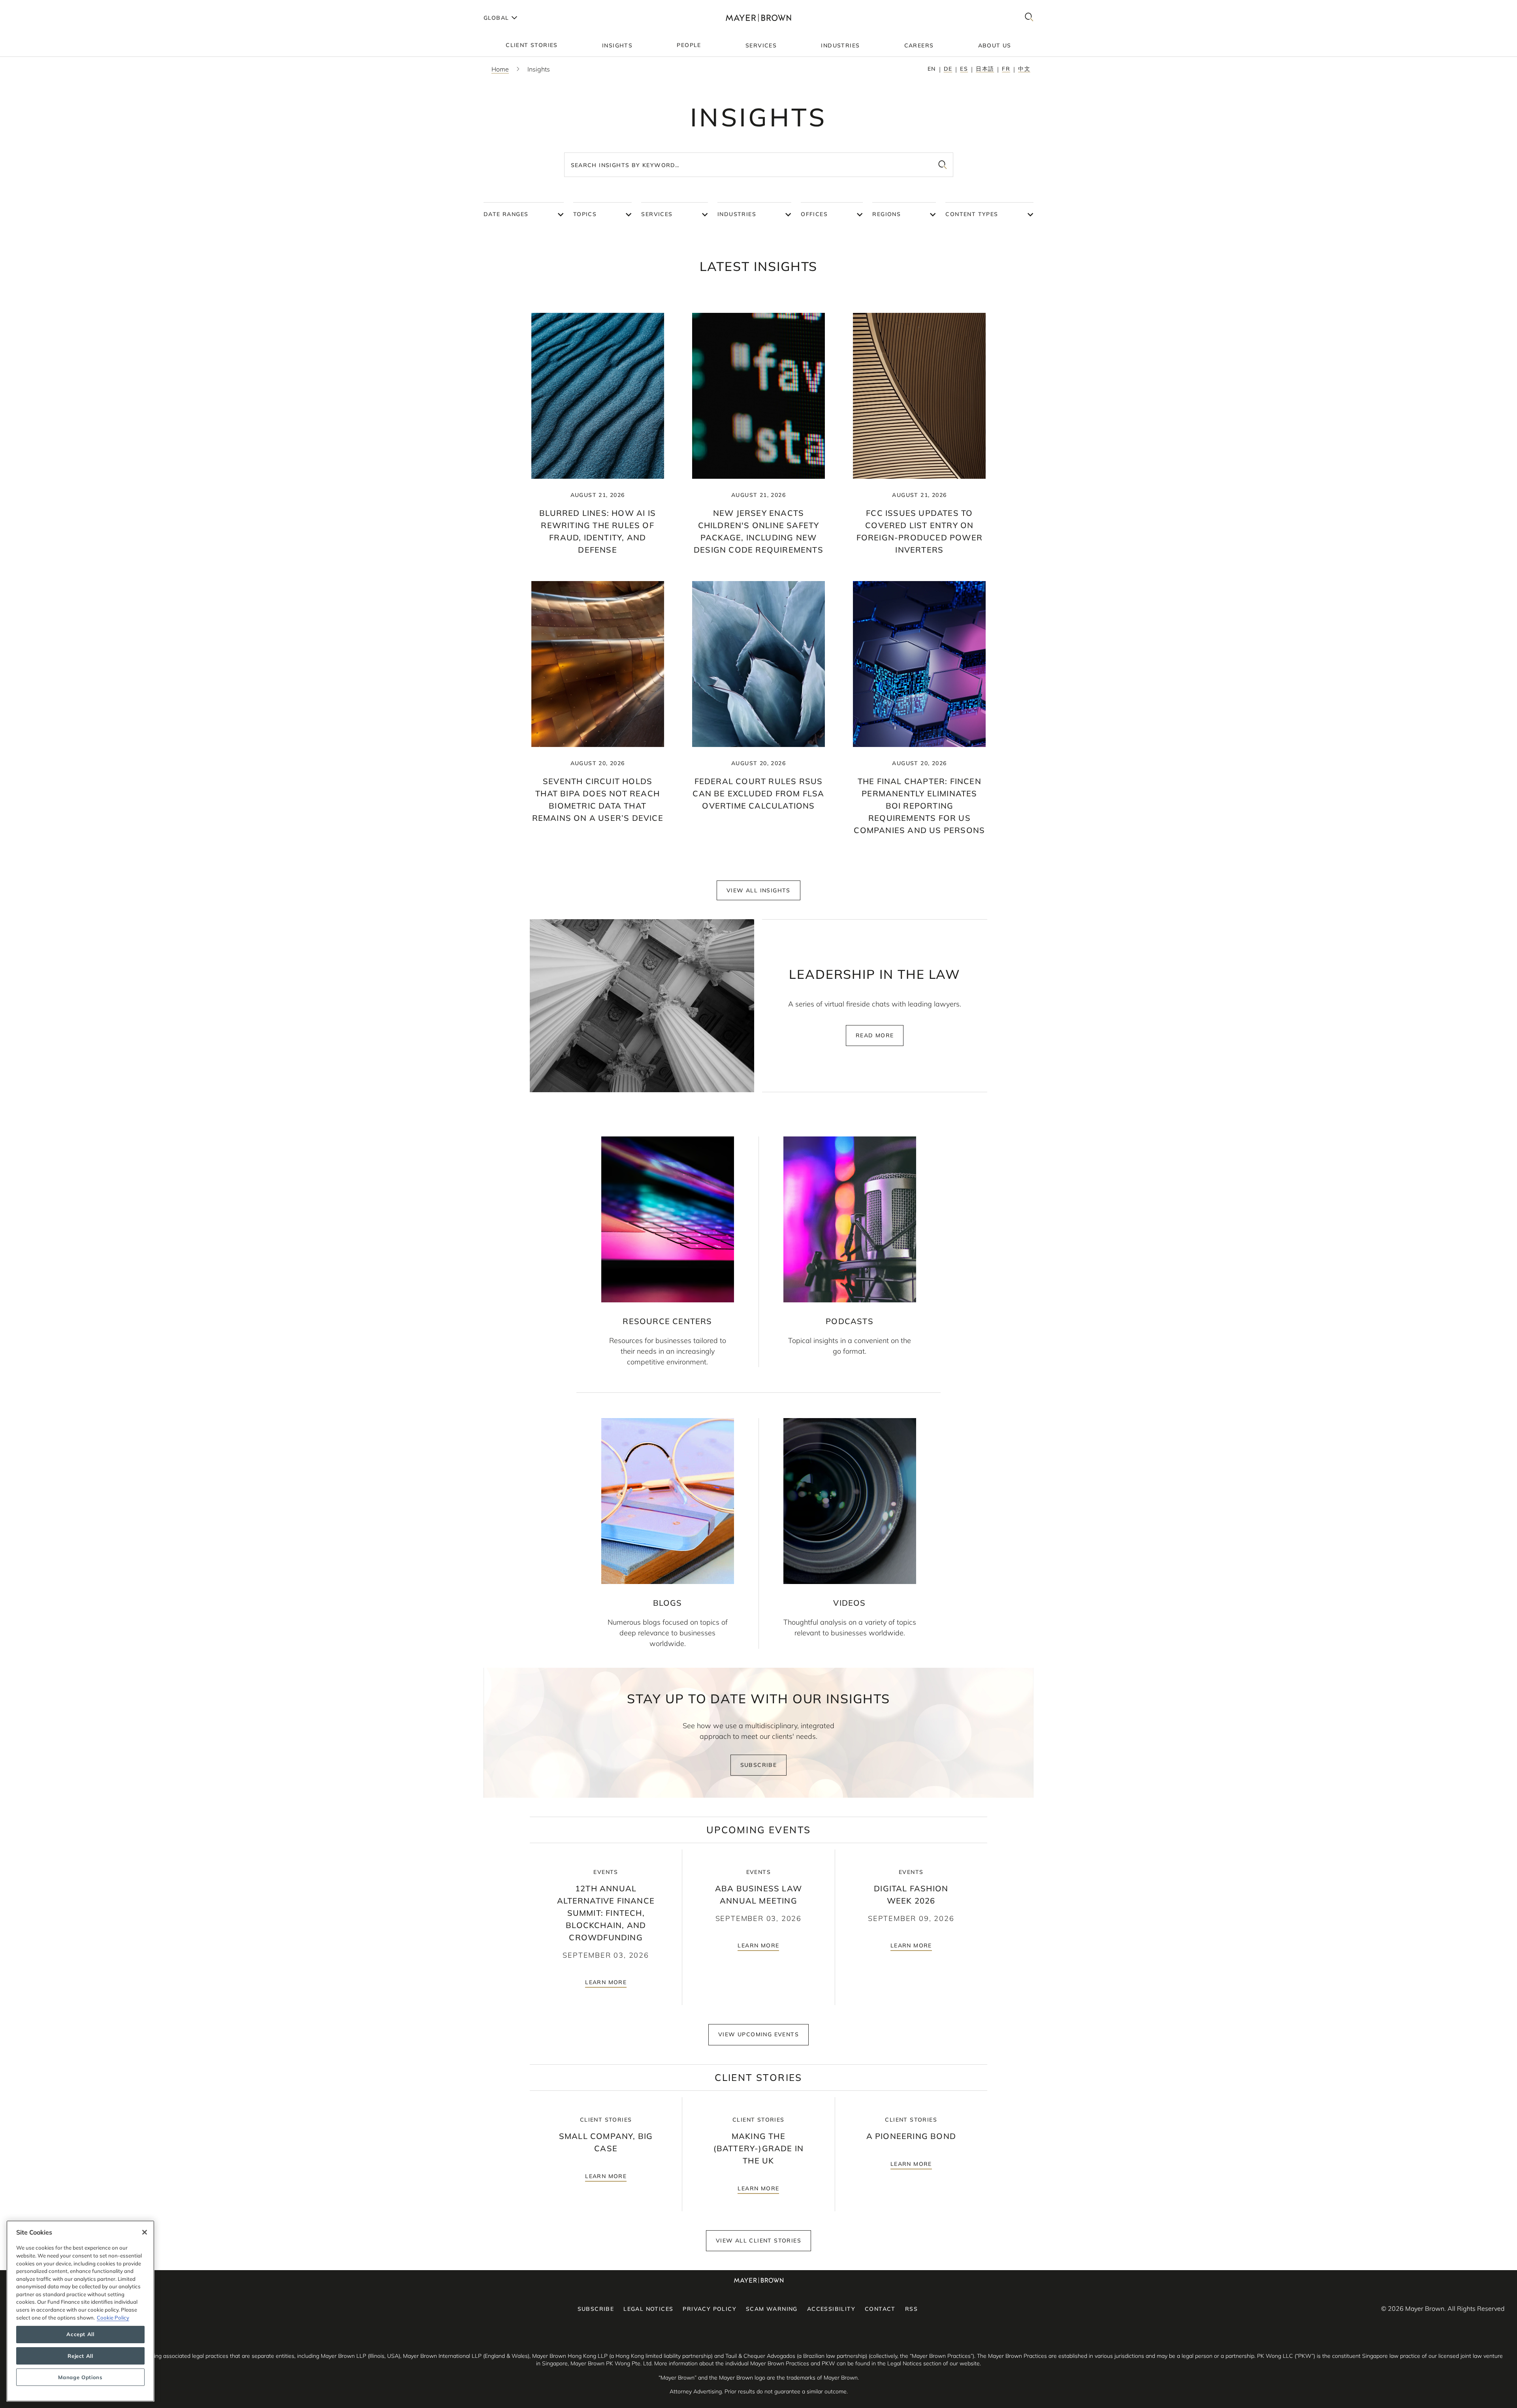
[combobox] (759, 165)
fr (1006, 69)
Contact (880, 2309)
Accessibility (831, 2309)
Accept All (80, 2335)
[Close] (145, 2232)
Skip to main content (39, 6)
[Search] (1029, 18)
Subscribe (759, 1765)
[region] (80, 2311)
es (964, 69)
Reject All (80, 2356)
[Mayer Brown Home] (758, 18)
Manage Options (80, 2377)
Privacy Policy (710, 2309)
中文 (1024, 69)
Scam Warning (772, 2309)
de (948, 69)
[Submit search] (943, 165)
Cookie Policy (113, 2318)
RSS (911, 2309)
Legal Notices (648, 2309)
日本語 (985, 69)
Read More (875, 1035)
